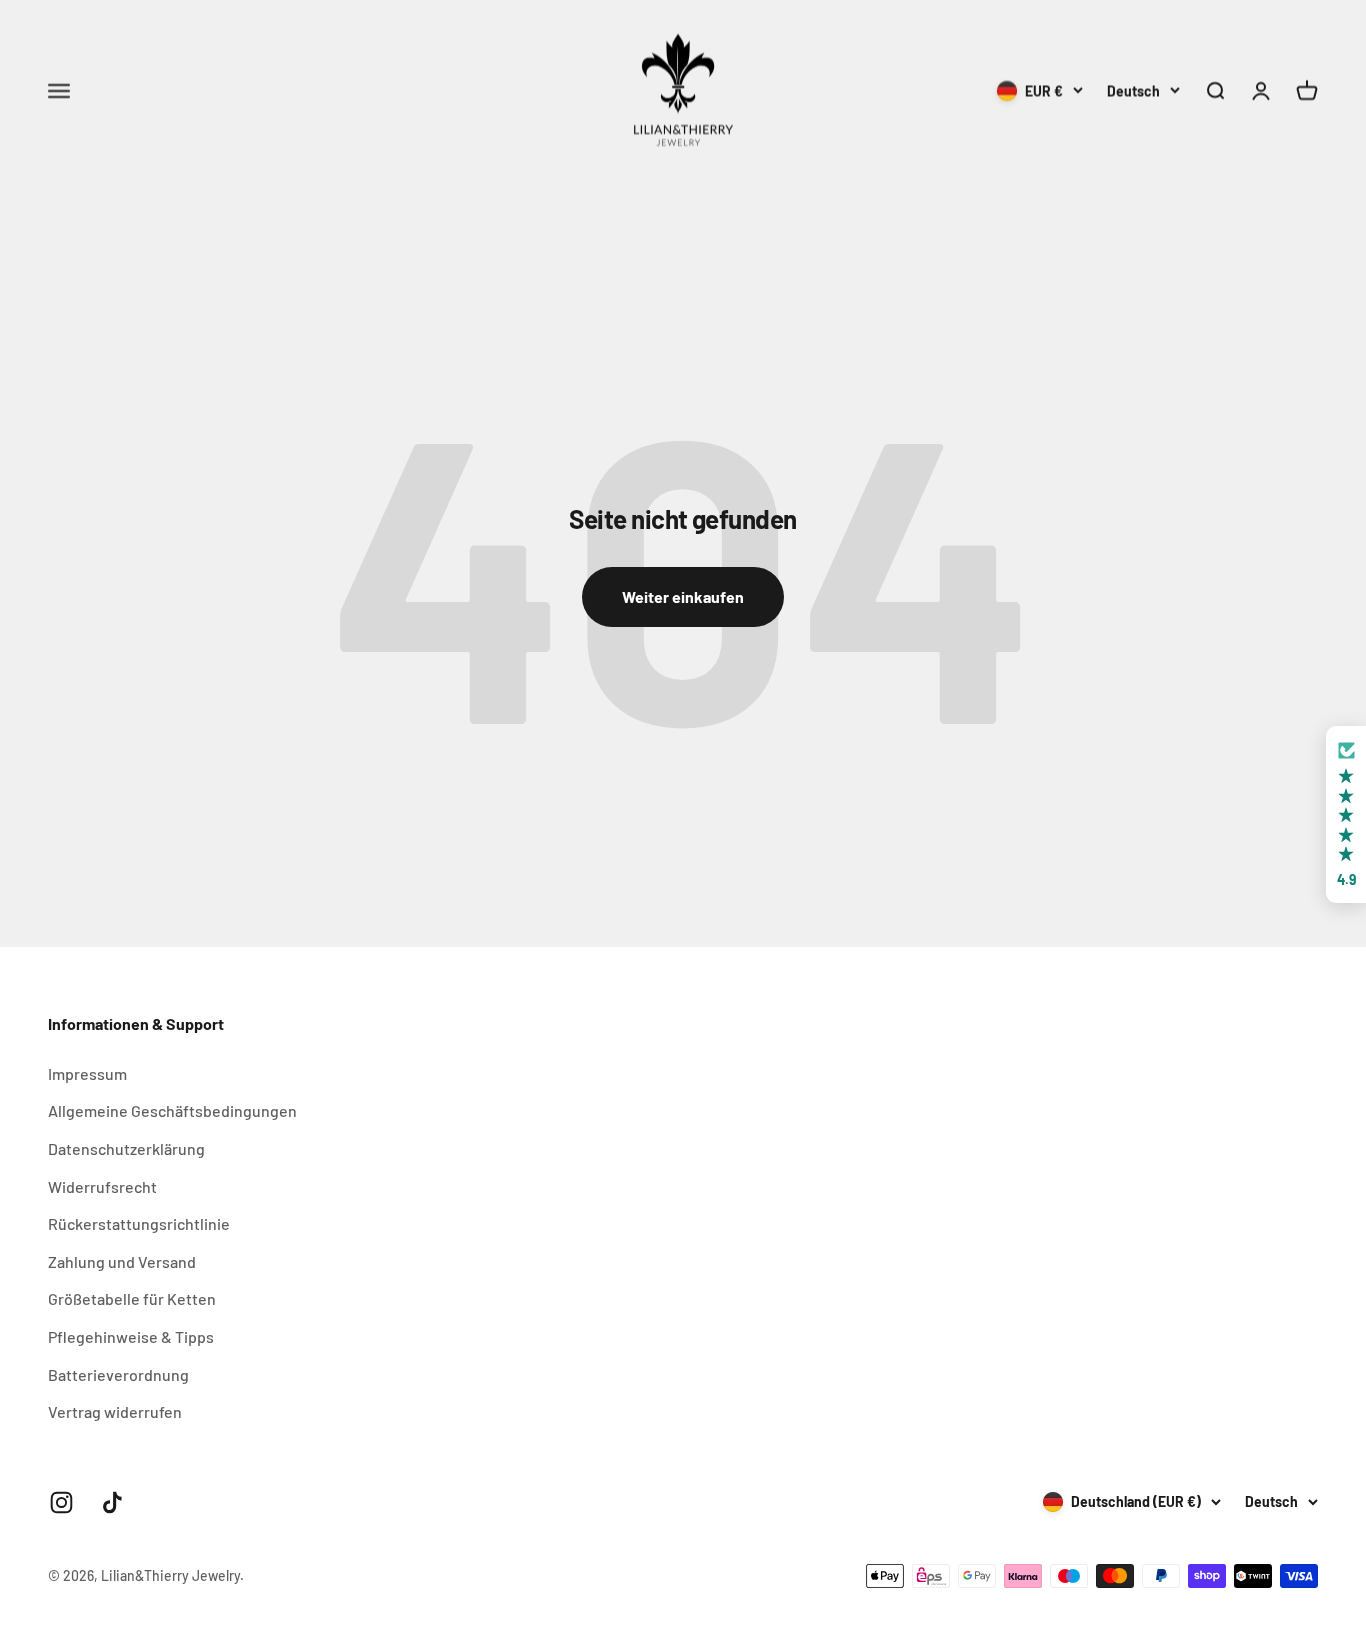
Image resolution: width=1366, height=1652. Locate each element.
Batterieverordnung (118, 1374)
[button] (1346, 814)
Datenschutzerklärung (126, 1148)
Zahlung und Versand (122, 1261)
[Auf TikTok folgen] (112, 1502)
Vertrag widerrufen (115, 1411)
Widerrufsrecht (102, 1186)
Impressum (87, 1073)
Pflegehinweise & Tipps (131, 1336)
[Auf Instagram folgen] (61, 1502)
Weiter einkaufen (683, 596)
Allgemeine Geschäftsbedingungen (172, 1110)
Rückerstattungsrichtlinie (139, 1223)
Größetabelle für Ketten (132, 1298)
